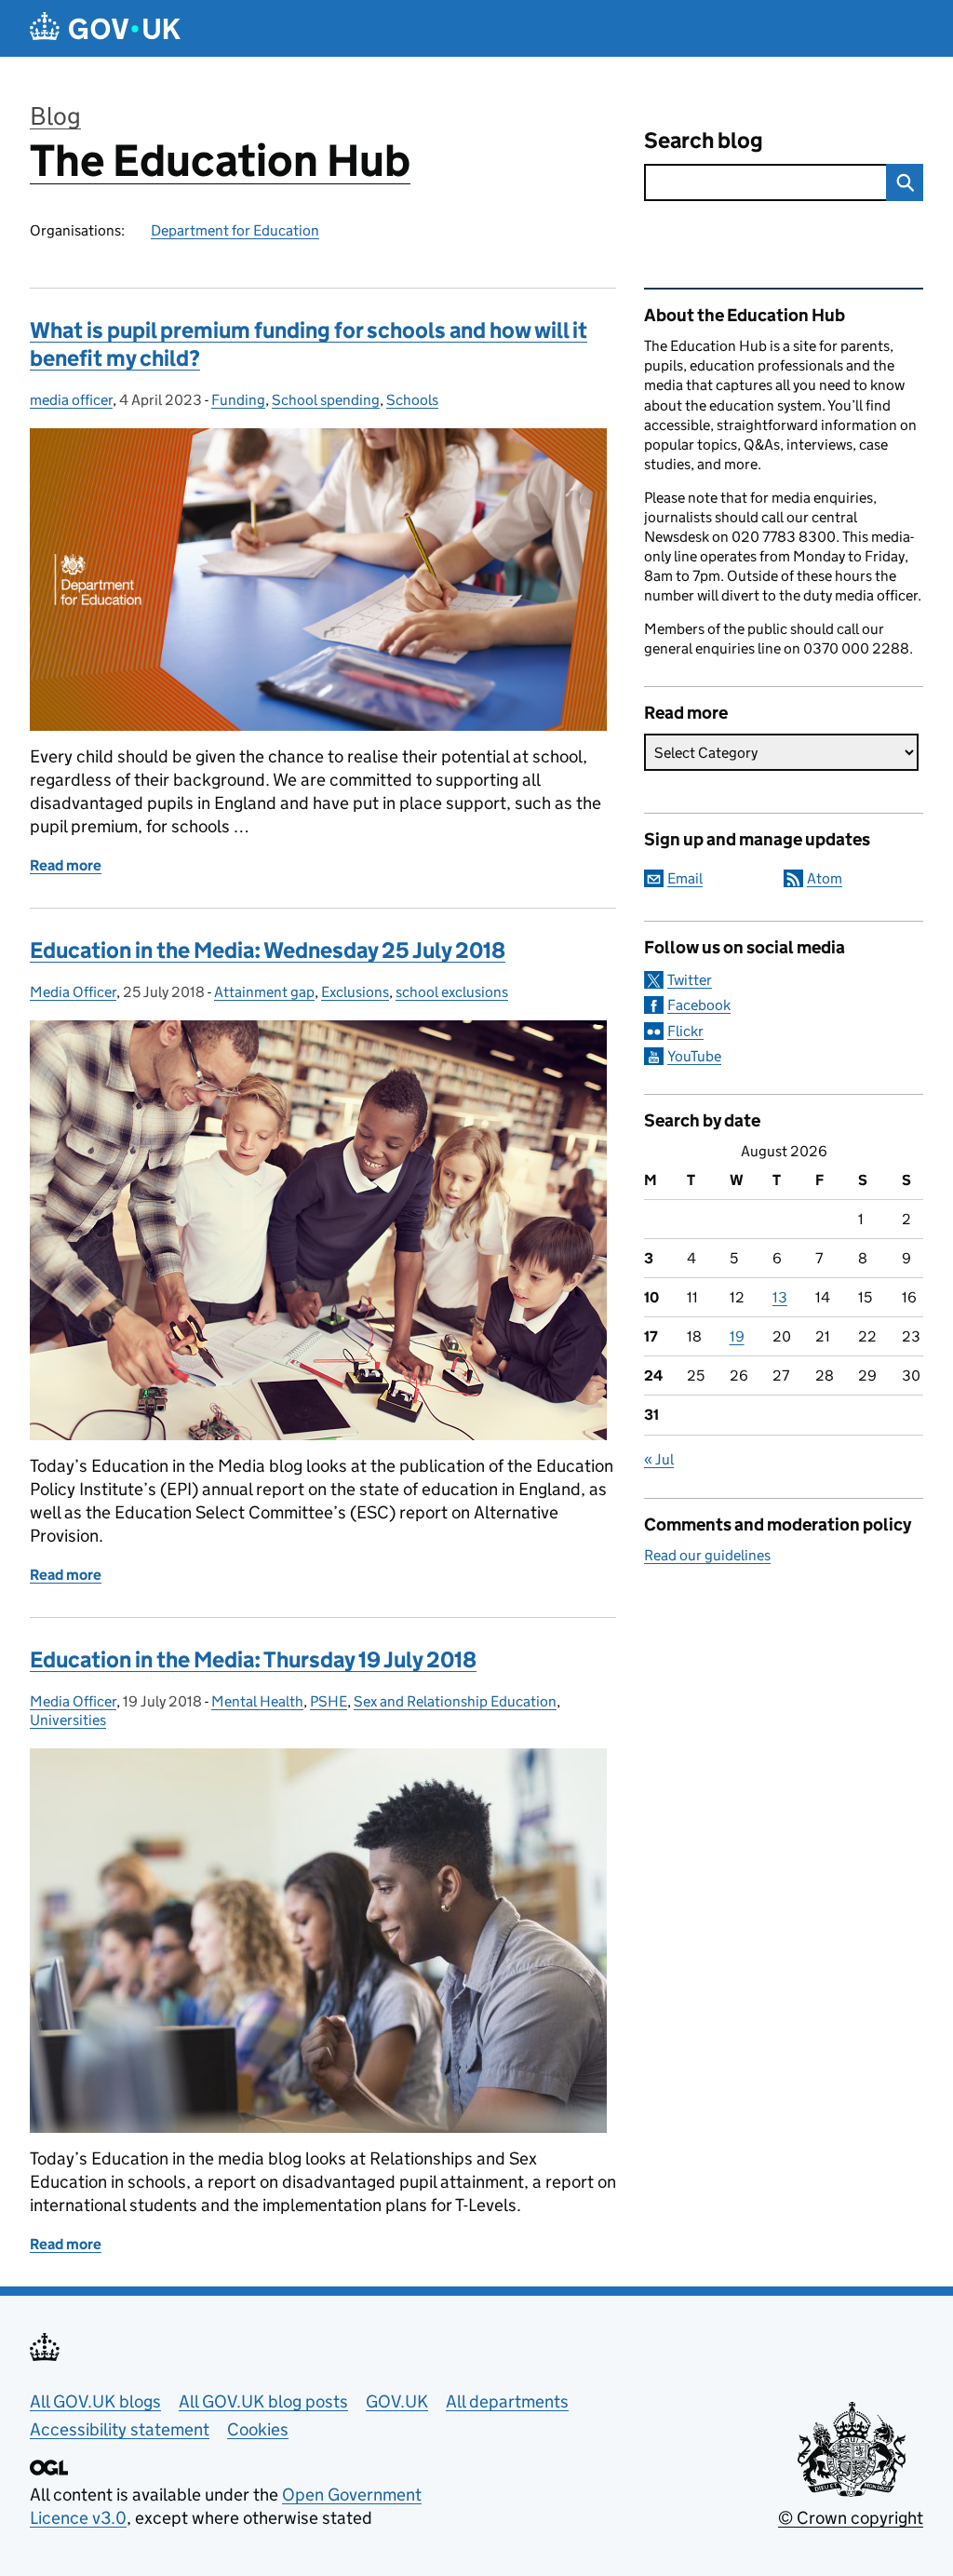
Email (685, 878)
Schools (412, 400)
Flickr (685, 1031)
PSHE (329, 1701)
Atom (825, 878)
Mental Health (257, 1701)
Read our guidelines (707, 1555)
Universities (68, 1720)
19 (737, 1336)
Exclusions (355, 992)
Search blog (704, 140)
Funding (238, 400)
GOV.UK (397, 2401)
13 (780, 1297)
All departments (507, 2401)
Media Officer (73, 992)
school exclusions (452, 992)
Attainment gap (264, 992)
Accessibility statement (120, 2429)
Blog (55, 116)
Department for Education (235, 230)
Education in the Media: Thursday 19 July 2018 (253, 1659)
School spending (326, 400)
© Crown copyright (851, 2518)
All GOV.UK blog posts (263, 2401)
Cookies (258, 2429)
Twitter (690, 980)
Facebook (699, 1005)
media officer (71, 400)
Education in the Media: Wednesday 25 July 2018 (268, 950)
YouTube (694, 1056)
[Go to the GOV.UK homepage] (105, 28)
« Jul (659, 1459)
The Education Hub (220, 161)
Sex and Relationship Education (455, 1701)
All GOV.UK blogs (95, 2401)
